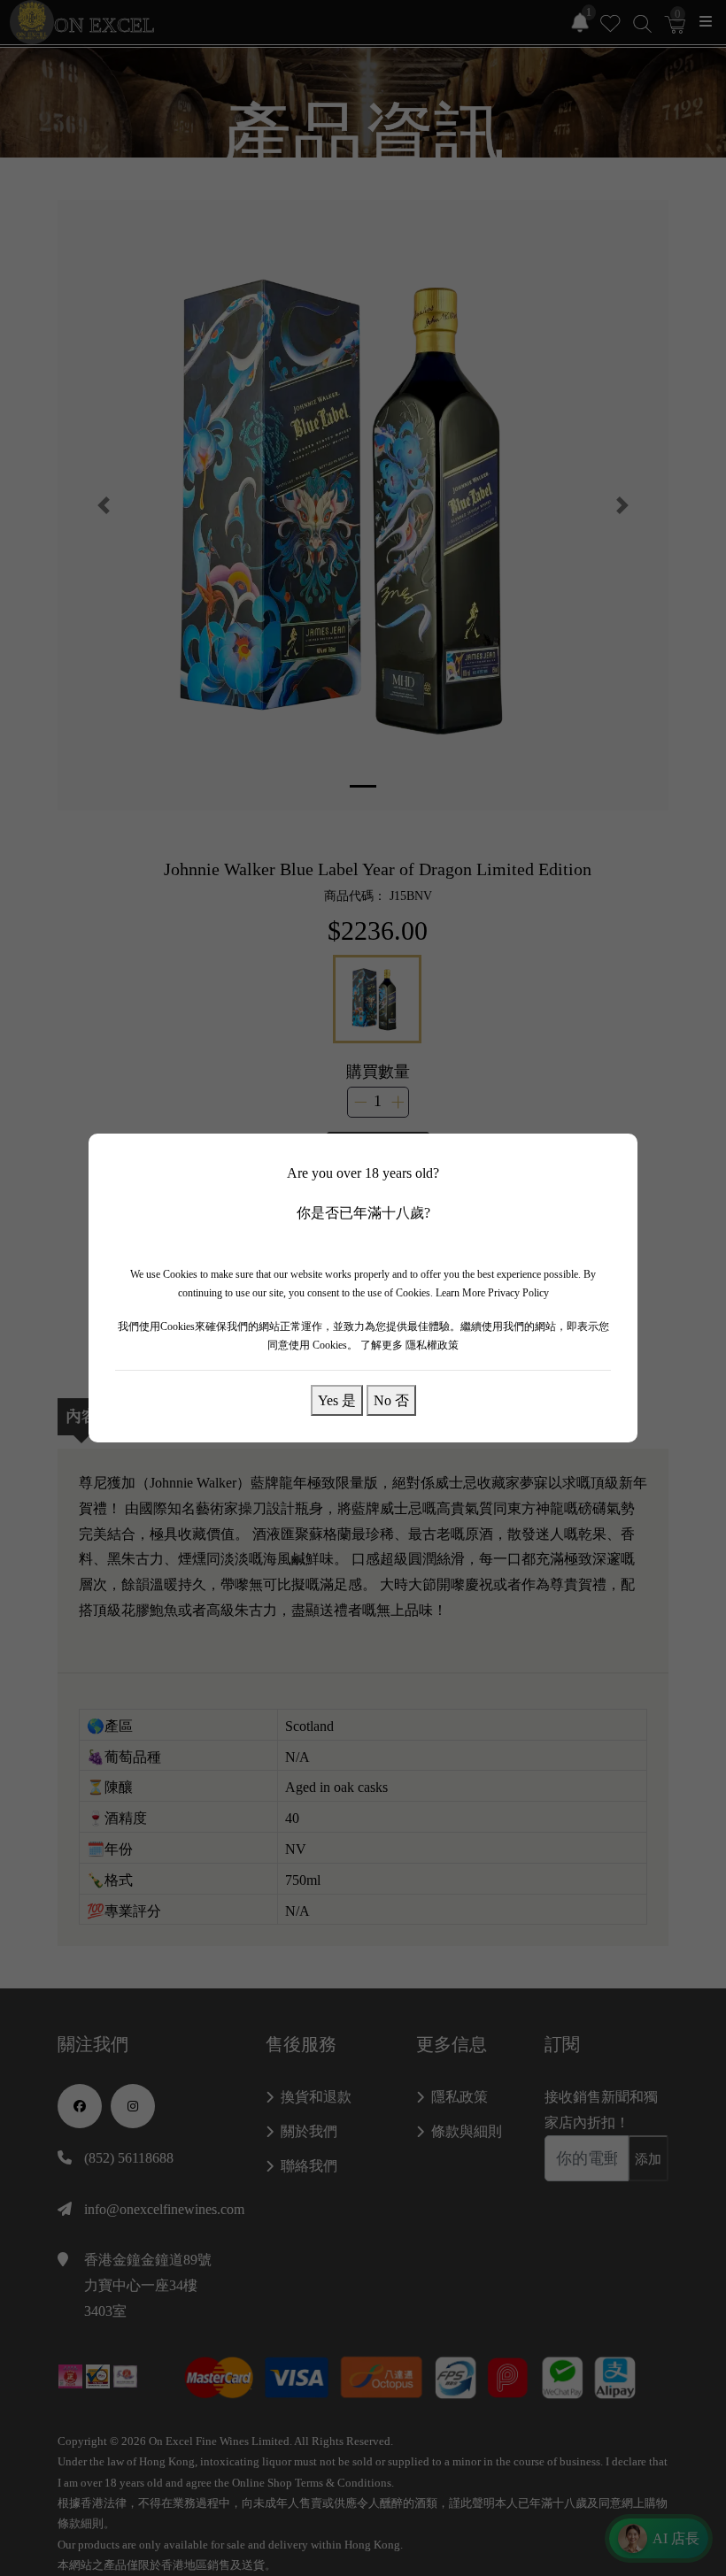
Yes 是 (337, 1400)
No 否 (391, 1400)
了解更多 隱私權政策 (409, 1345)
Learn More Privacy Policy (492, 1293)
